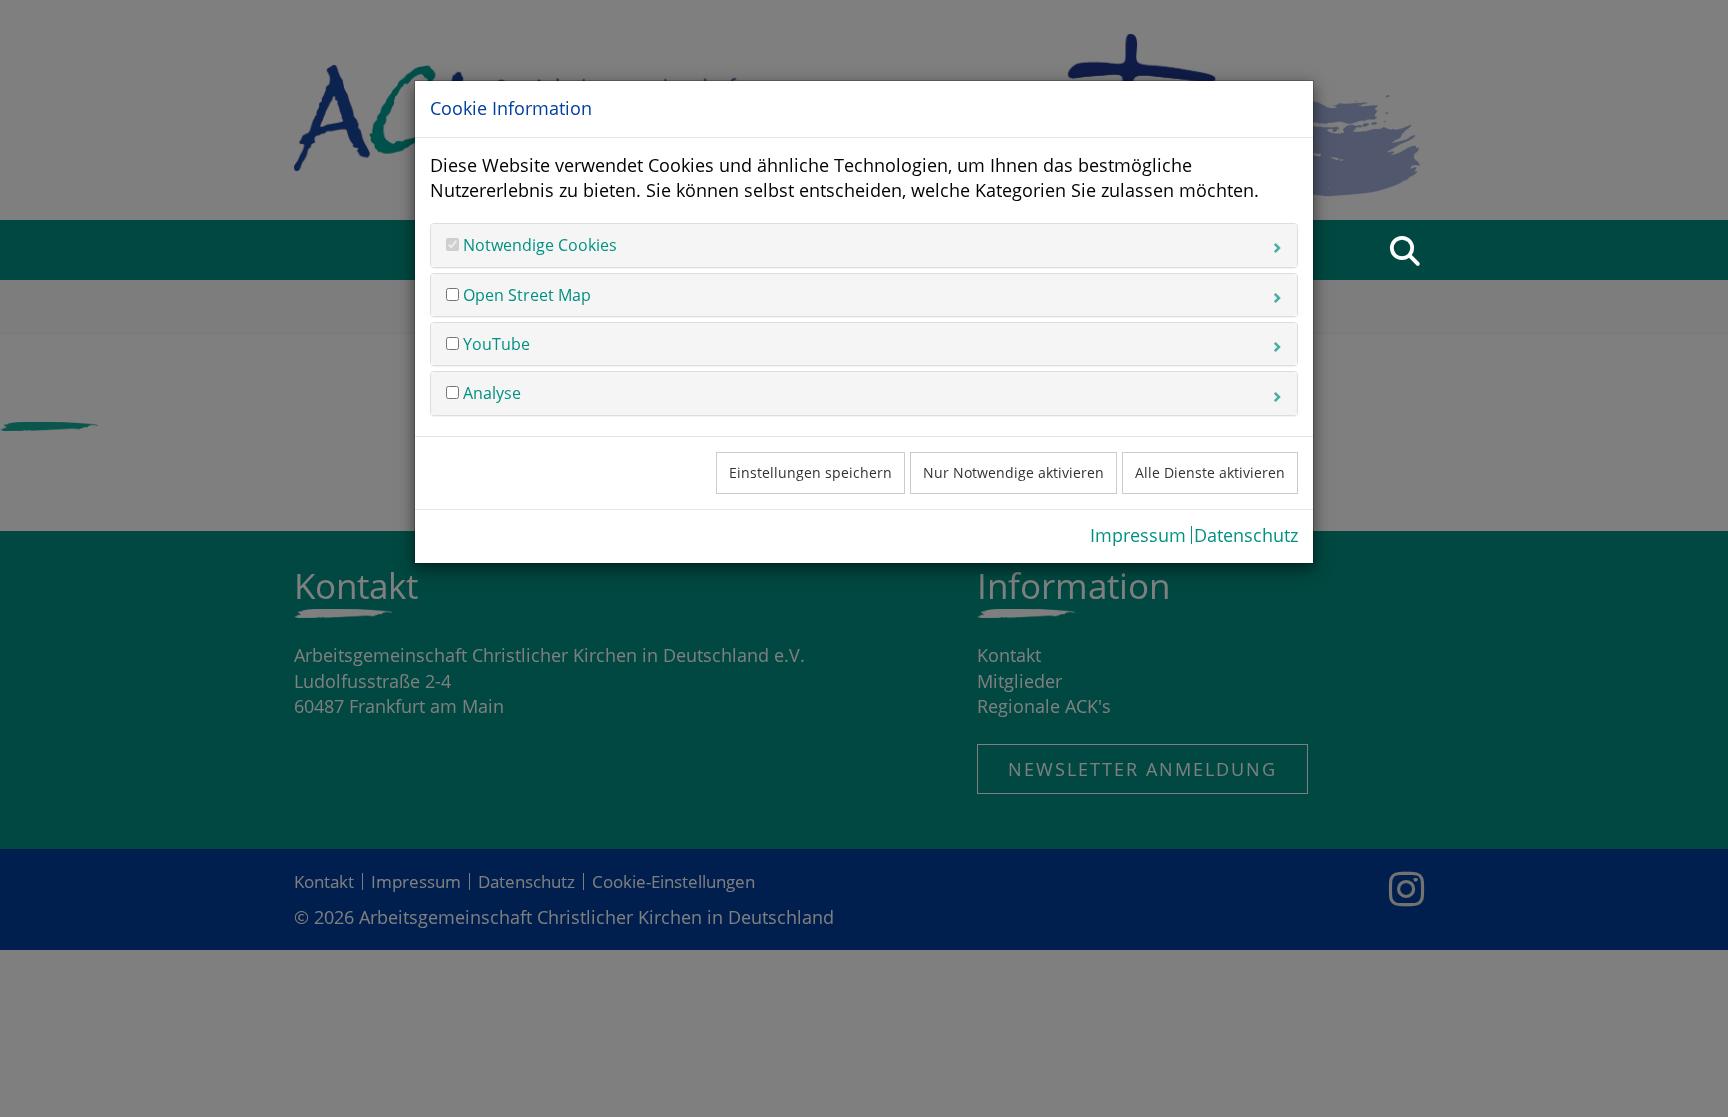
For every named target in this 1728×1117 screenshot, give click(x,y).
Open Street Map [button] (525, 295)
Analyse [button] (490, 393)
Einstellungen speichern (810, 472)
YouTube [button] (494, 344)
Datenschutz (1246, 535)
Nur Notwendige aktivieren (1013, 472)
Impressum (1138, 535)
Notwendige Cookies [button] (538, 245)
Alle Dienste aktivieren (1210, 472)
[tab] (864, 245)
